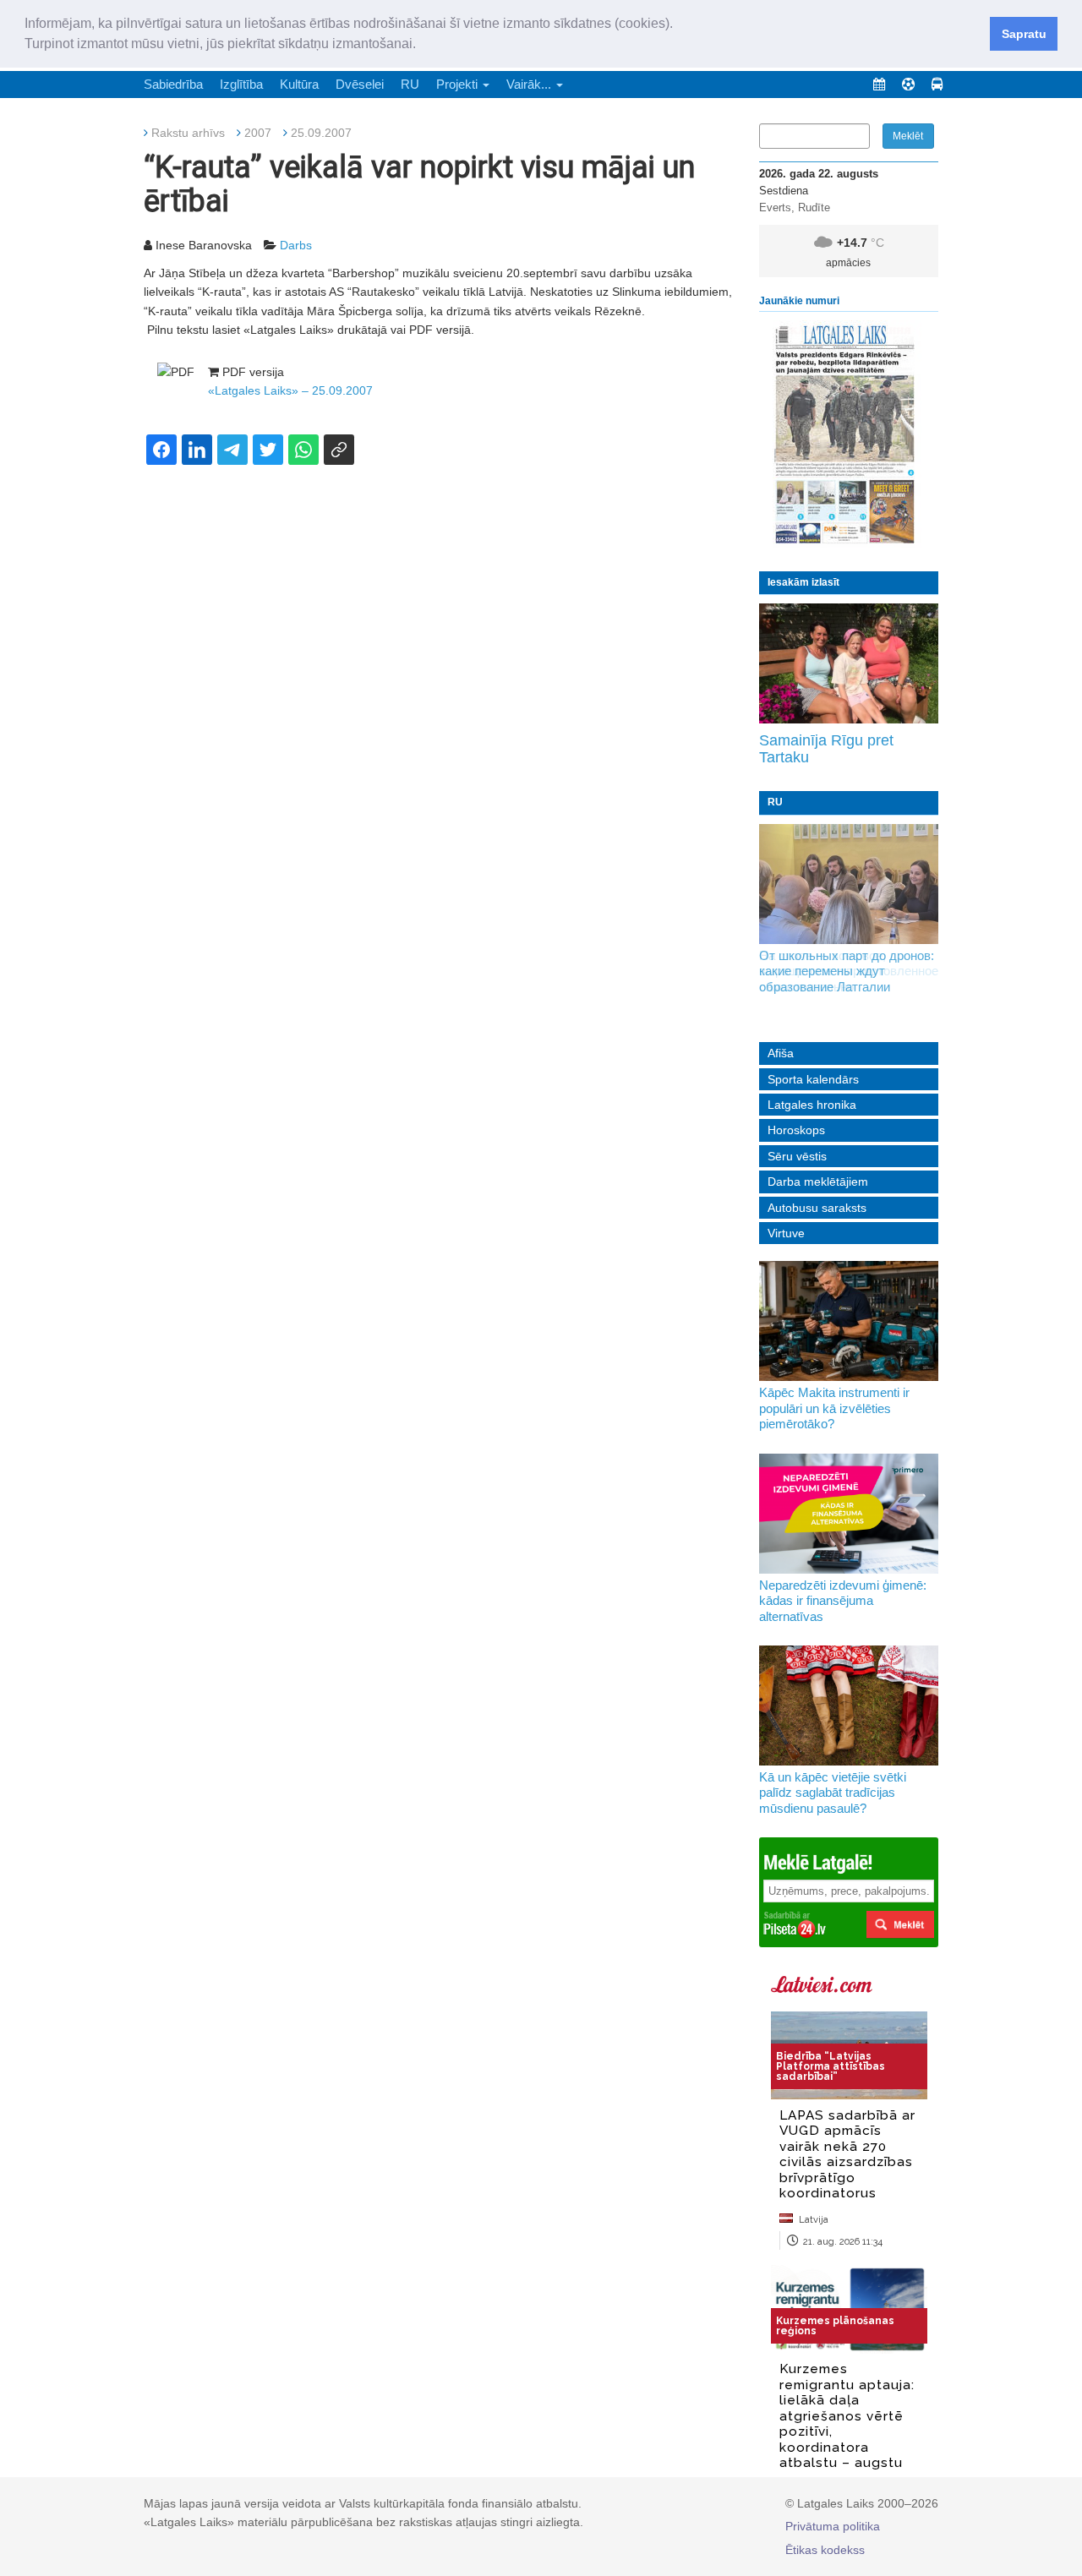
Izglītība (241, 84)
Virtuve (786, 1233)
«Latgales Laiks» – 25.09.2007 (290, 390)
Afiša (781, 1053)
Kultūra (299, 84)
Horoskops (796, 1130)
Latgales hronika (812, 1105)
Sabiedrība (173, 84)
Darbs (296, 245)
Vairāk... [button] (530, 84)
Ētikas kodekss (825, 2550)
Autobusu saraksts (817, 1208)
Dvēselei (360, 84)
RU (410, 84)
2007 (258, 133)
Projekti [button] (459, 84)
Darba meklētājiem (818, 1182)
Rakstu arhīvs (188, 133)
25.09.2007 (321, 133)
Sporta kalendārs (813, 1079)
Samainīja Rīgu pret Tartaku (826, 749)
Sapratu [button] (1024, 34)
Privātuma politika (833, 2526)
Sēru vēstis (797, 1156)
